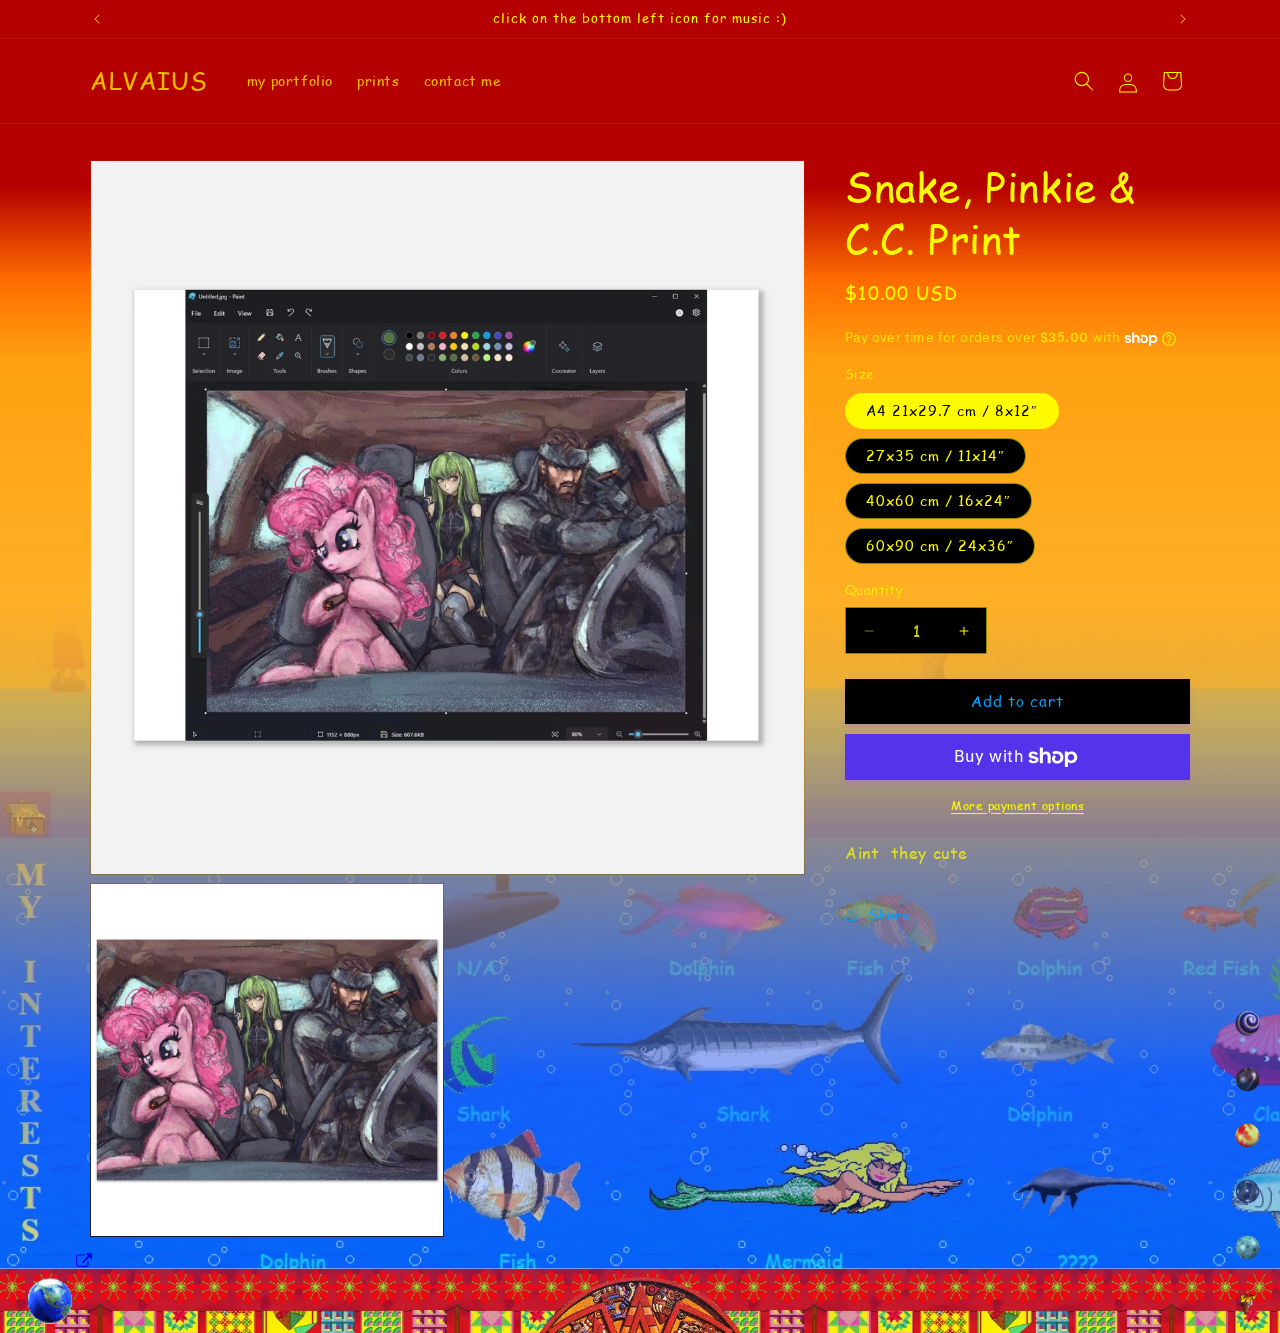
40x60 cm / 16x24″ (938, 501)
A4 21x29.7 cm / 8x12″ (952, 411)
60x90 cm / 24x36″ (940, 546)
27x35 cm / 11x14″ (935, 456)
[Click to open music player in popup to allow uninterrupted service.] (84, 1261)
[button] (1084, 81)
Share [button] (889, 914)
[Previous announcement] (97, 19)
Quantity (874, 591)
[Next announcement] (1183, 19)
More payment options (1017, 805)
